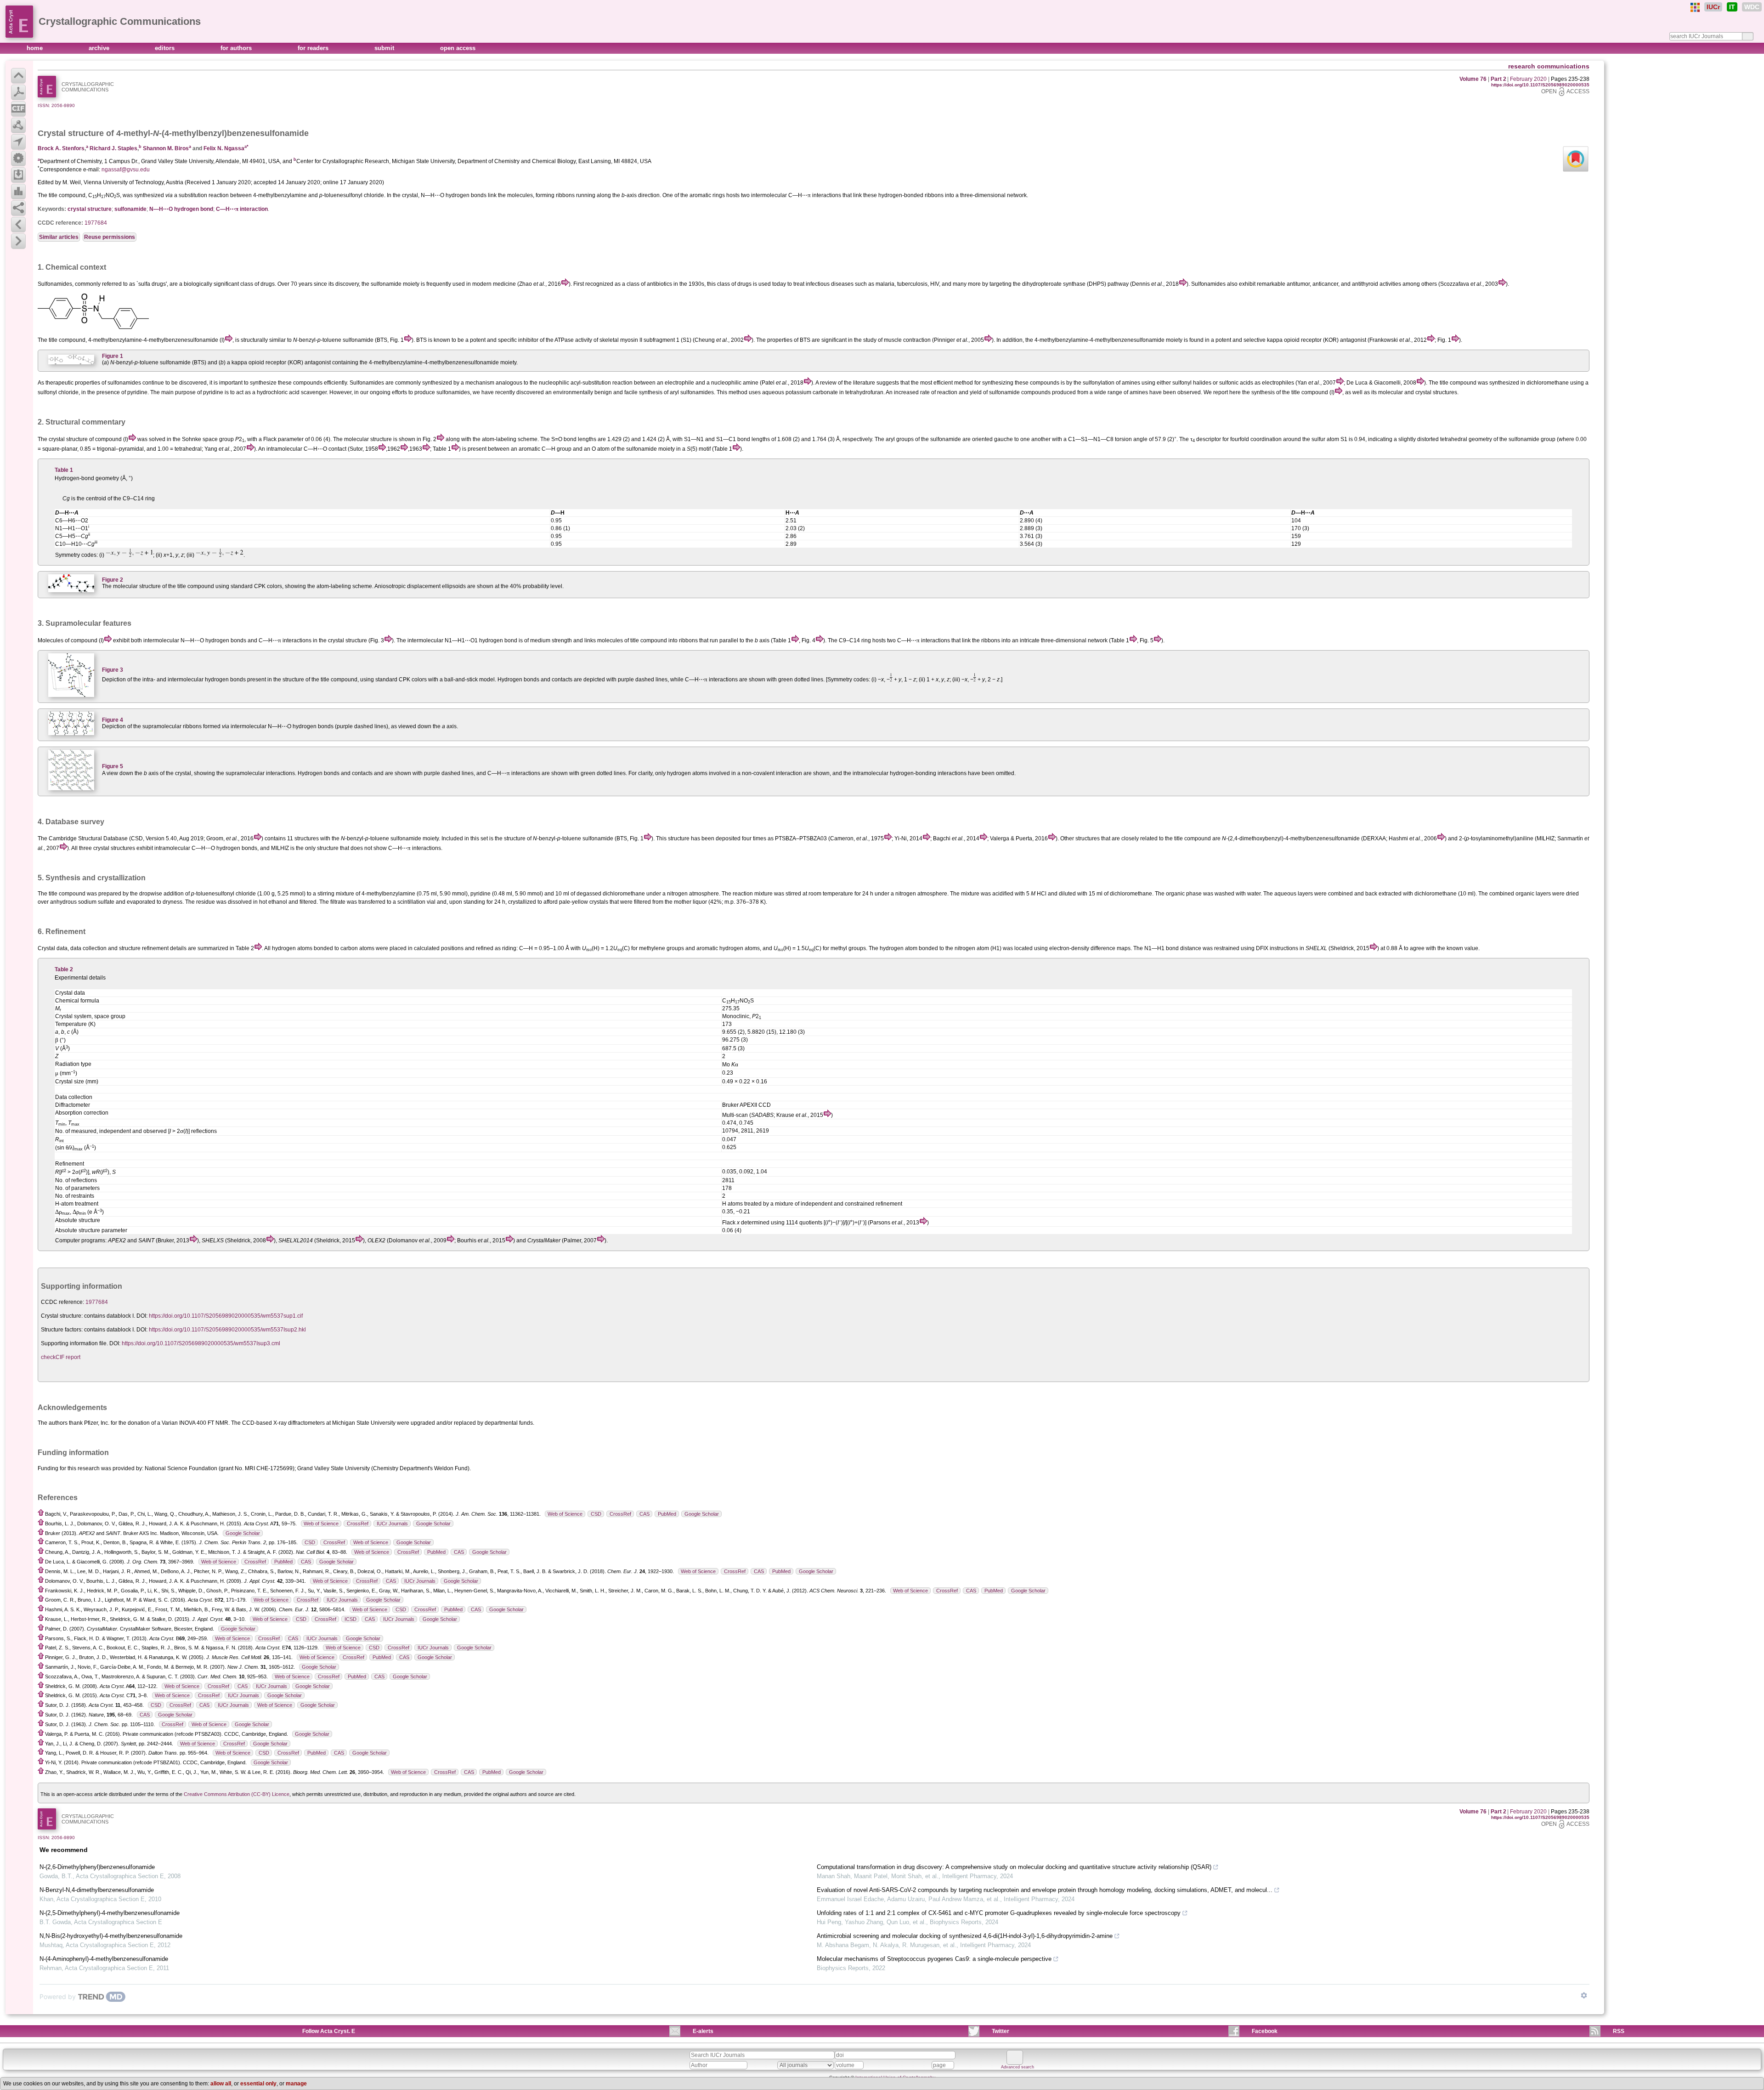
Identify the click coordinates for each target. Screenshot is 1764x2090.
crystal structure (90, 209)
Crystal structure (71, 133)
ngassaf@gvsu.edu (126, 170)
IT (1732, 7)
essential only (258, 2084)
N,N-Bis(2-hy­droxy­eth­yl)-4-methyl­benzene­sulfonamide (111, 1936)
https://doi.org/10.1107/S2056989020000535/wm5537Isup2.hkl (227, 1330)
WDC (1752, 7)
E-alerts (703, 2031)
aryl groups (900, 439)
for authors (237, 48)
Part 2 (1498, 79)
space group (218, 439)
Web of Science (565, 1514)
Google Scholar (702, 1514)
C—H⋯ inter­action (242, 209)
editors (166, 48)
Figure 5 (113, 766)
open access (458, 48)
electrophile (679, 383)
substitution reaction (204, 195)
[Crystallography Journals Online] (1695, 7)
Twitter (1001, 2031)
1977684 (96, 223)
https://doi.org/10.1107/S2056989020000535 (1540, 85)
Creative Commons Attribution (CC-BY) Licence (237, 1794)
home (36, 48)
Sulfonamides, (56, 284)
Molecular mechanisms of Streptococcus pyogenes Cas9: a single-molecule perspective (934, 1959)
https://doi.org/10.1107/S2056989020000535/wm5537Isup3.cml (201, 1343)
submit (385, 48)
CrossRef (620, 1514)
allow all (221, 2084)
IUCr (1713, 7)
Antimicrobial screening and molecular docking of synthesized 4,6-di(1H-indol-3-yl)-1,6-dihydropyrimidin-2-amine (965, 1936)
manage (296, 2084)
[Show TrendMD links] (1584, 1995)
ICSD (351, 1619)
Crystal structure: (62, 1316)
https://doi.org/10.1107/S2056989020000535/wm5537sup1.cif (226, 1316)
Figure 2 (113, 580)
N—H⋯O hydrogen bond (181, 209)
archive (100, 48)
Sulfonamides (367, 383)
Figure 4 (113, 720)
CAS (645, 1514)
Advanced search (1018, 2067)
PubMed (667, 1514)
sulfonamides (124, 383)
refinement (155, 948)
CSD (596, 1514)
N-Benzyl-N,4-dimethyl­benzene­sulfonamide (97, 1890)
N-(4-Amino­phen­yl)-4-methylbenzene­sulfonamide (104, 1959)
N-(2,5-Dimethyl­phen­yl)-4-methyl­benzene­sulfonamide (110, 1913)
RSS (1619, 2031)
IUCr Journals (392, 1524)
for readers (314, 48)
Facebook (1265, 2031)
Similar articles (59, 237)
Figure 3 (113, 670)
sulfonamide (130, 209)
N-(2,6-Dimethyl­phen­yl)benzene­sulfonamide (97, 1867)
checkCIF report (61, 1357)
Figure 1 (113, 356)
